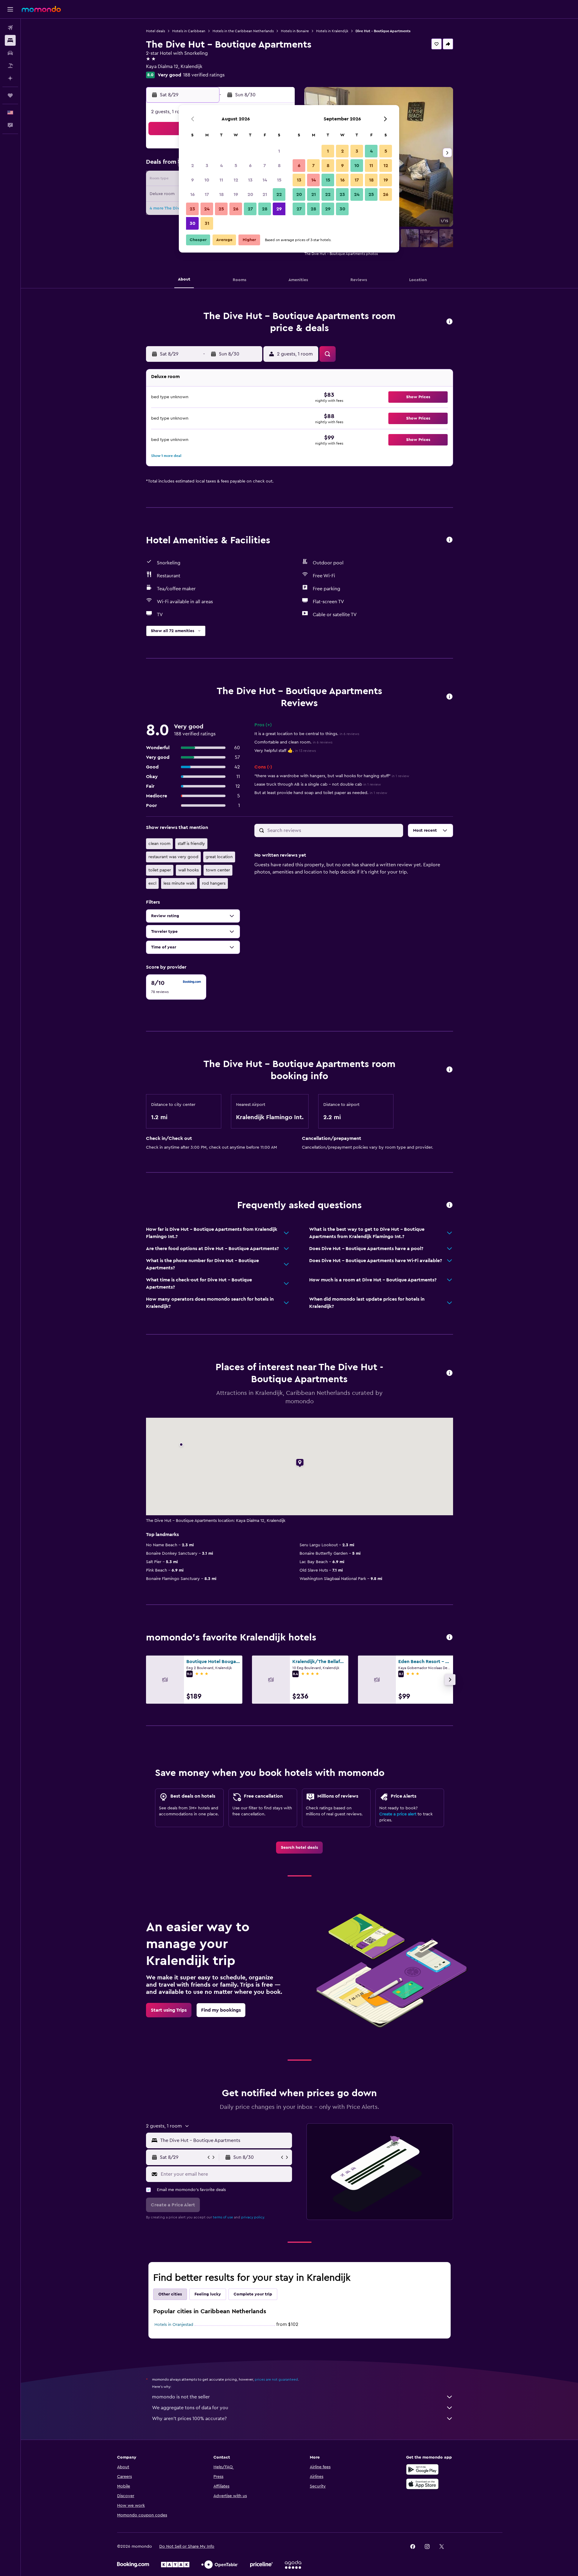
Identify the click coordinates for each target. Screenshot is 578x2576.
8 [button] (279, 166)
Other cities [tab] (170, 2294)
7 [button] (265, 166)
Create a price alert (398, 1814)
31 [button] (207, 223)
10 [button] (207, 180)
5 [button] (236, 166)
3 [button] (207, 166)
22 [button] (279, 194)
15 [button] (279, 180)
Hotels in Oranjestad (174, 2325)
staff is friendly (191, 844)
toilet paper (160, 870)
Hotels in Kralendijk (332, 31)
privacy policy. (253, 2217)
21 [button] (265, 194)
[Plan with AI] (10, 78)
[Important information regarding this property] (449, 1070)
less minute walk (179, 883)
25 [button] (221, 209)
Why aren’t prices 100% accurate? (189, 2419)
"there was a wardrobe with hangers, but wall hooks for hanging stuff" (332, 776)
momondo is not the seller (181, 2397)
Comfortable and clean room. (293, 742)
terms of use (223, 2217)
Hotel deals (155, 31)
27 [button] (250, 209)
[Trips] (10, 95)
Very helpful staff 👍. (285, 751)
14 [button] (265, 180)
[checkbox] (176, 987)
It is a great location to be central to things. (307, 734)
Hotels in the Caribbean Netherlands (243, 31)
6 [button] (250, 166)
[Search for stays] (10, 40)
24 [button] (207, 209)
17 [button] (207, 194)
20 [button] (250, 194)
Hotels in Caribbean (189, 31)
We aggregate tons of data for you (190, 2408)
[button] (10, 9)
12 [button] (236, 180)
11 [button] (221, 180)
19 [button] (236, 194)
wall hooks (188, 870)
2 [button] (193, 166)
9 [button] (193, 180)
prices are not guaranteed (276, 2379)
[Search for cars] (10, 53)
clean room (159, 844)
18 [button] (221, 194)
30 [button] (193, 223)
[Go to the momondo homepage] (41, 9)
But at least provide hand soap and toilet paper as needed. (321, 793)
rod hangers (214, 883)
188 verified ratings (204, 75)
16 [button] (193, 194)
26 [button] (236, 209)
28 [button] (265, 209)
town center (218, 870)
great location (219, 857)
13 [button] (250, 180)
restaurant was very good (173, 857)
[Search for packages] (10, 66)
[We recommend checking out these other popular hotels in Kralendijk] (449, 1638)
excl (152, 883)
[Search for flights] (10, 28)
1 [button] (279, 151)
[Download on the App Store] (422, 2484)
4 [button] (221, 166)
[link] (299, 1848)
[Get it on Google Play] (422, 2469)
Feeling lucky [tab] (208, 2294)
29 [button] (279, 209)
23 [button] (192, 209)
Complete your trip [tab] (253, 2294)
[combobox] (225, 2140)
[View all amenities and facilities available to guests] (449, 540)
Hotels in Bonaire (295, 31)
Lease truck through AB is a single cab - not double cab (318, 784)
